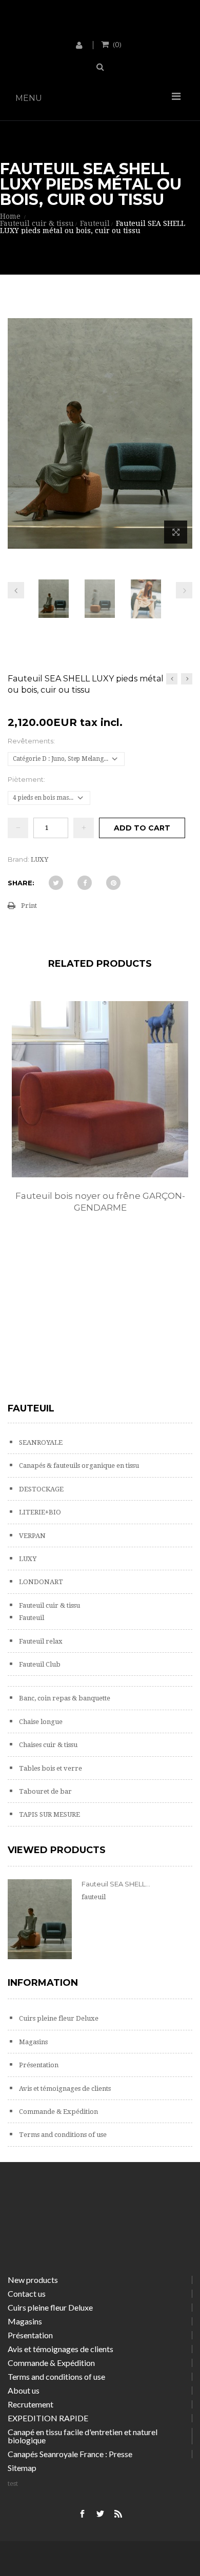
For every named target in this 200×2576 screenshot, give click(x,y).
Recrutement (31, 2404)
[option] (100, 1118)
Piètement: (27, 779)
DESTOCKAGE (41, 1489)
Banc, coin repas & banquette (64, 1698)
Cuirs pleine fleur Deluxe (58, 2018)
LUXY (27, 1559)
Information (43, 1983)
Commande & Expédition (58, 2112)
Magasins (33, 2042)
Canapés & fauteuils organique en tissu (78, 1466)
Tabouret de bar (45, 1791)
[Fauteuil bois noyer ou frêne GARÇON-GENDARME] (100, 1089)
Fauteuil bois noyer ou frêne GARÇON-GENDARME (100, 1202)
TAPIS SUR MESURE (49, 1814)
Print (29, 906)
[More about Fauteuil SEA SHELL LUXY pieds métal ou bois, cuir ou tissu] (40, 1919)
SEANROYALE (40, 1442)
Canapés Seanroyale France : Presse (70, 2454)
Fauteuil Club (39, 1664)
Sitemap (22, 2468)
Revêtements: (32, 741)
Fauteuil (31, 1618)
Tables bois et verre (50, 1768)
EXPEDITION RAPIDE (48, 2418)
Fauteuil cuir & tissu (49, 1605)
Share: (21, 883)
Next (184, 590)
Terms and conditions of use (62, 2135)
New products (33, 2280)
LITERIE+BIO (39, 1512)
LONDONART (40, 1582)
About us (24, 2390)
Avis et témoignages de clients (64, 2089)
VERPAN (32, 1536)
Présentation (38, 2065)
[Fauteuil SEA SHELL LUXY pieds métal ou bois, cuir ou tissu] (54, 599)
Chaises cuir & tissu (47, 1745)
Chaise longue (40, 1722)
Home (10, 216)
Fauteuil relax (40, 1641)
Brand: (18, 859)
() (117, 44)
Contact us (27, 2293)
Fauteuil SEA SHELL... (116, 1884)
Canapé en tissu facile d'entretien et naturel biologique (83, 2436)
